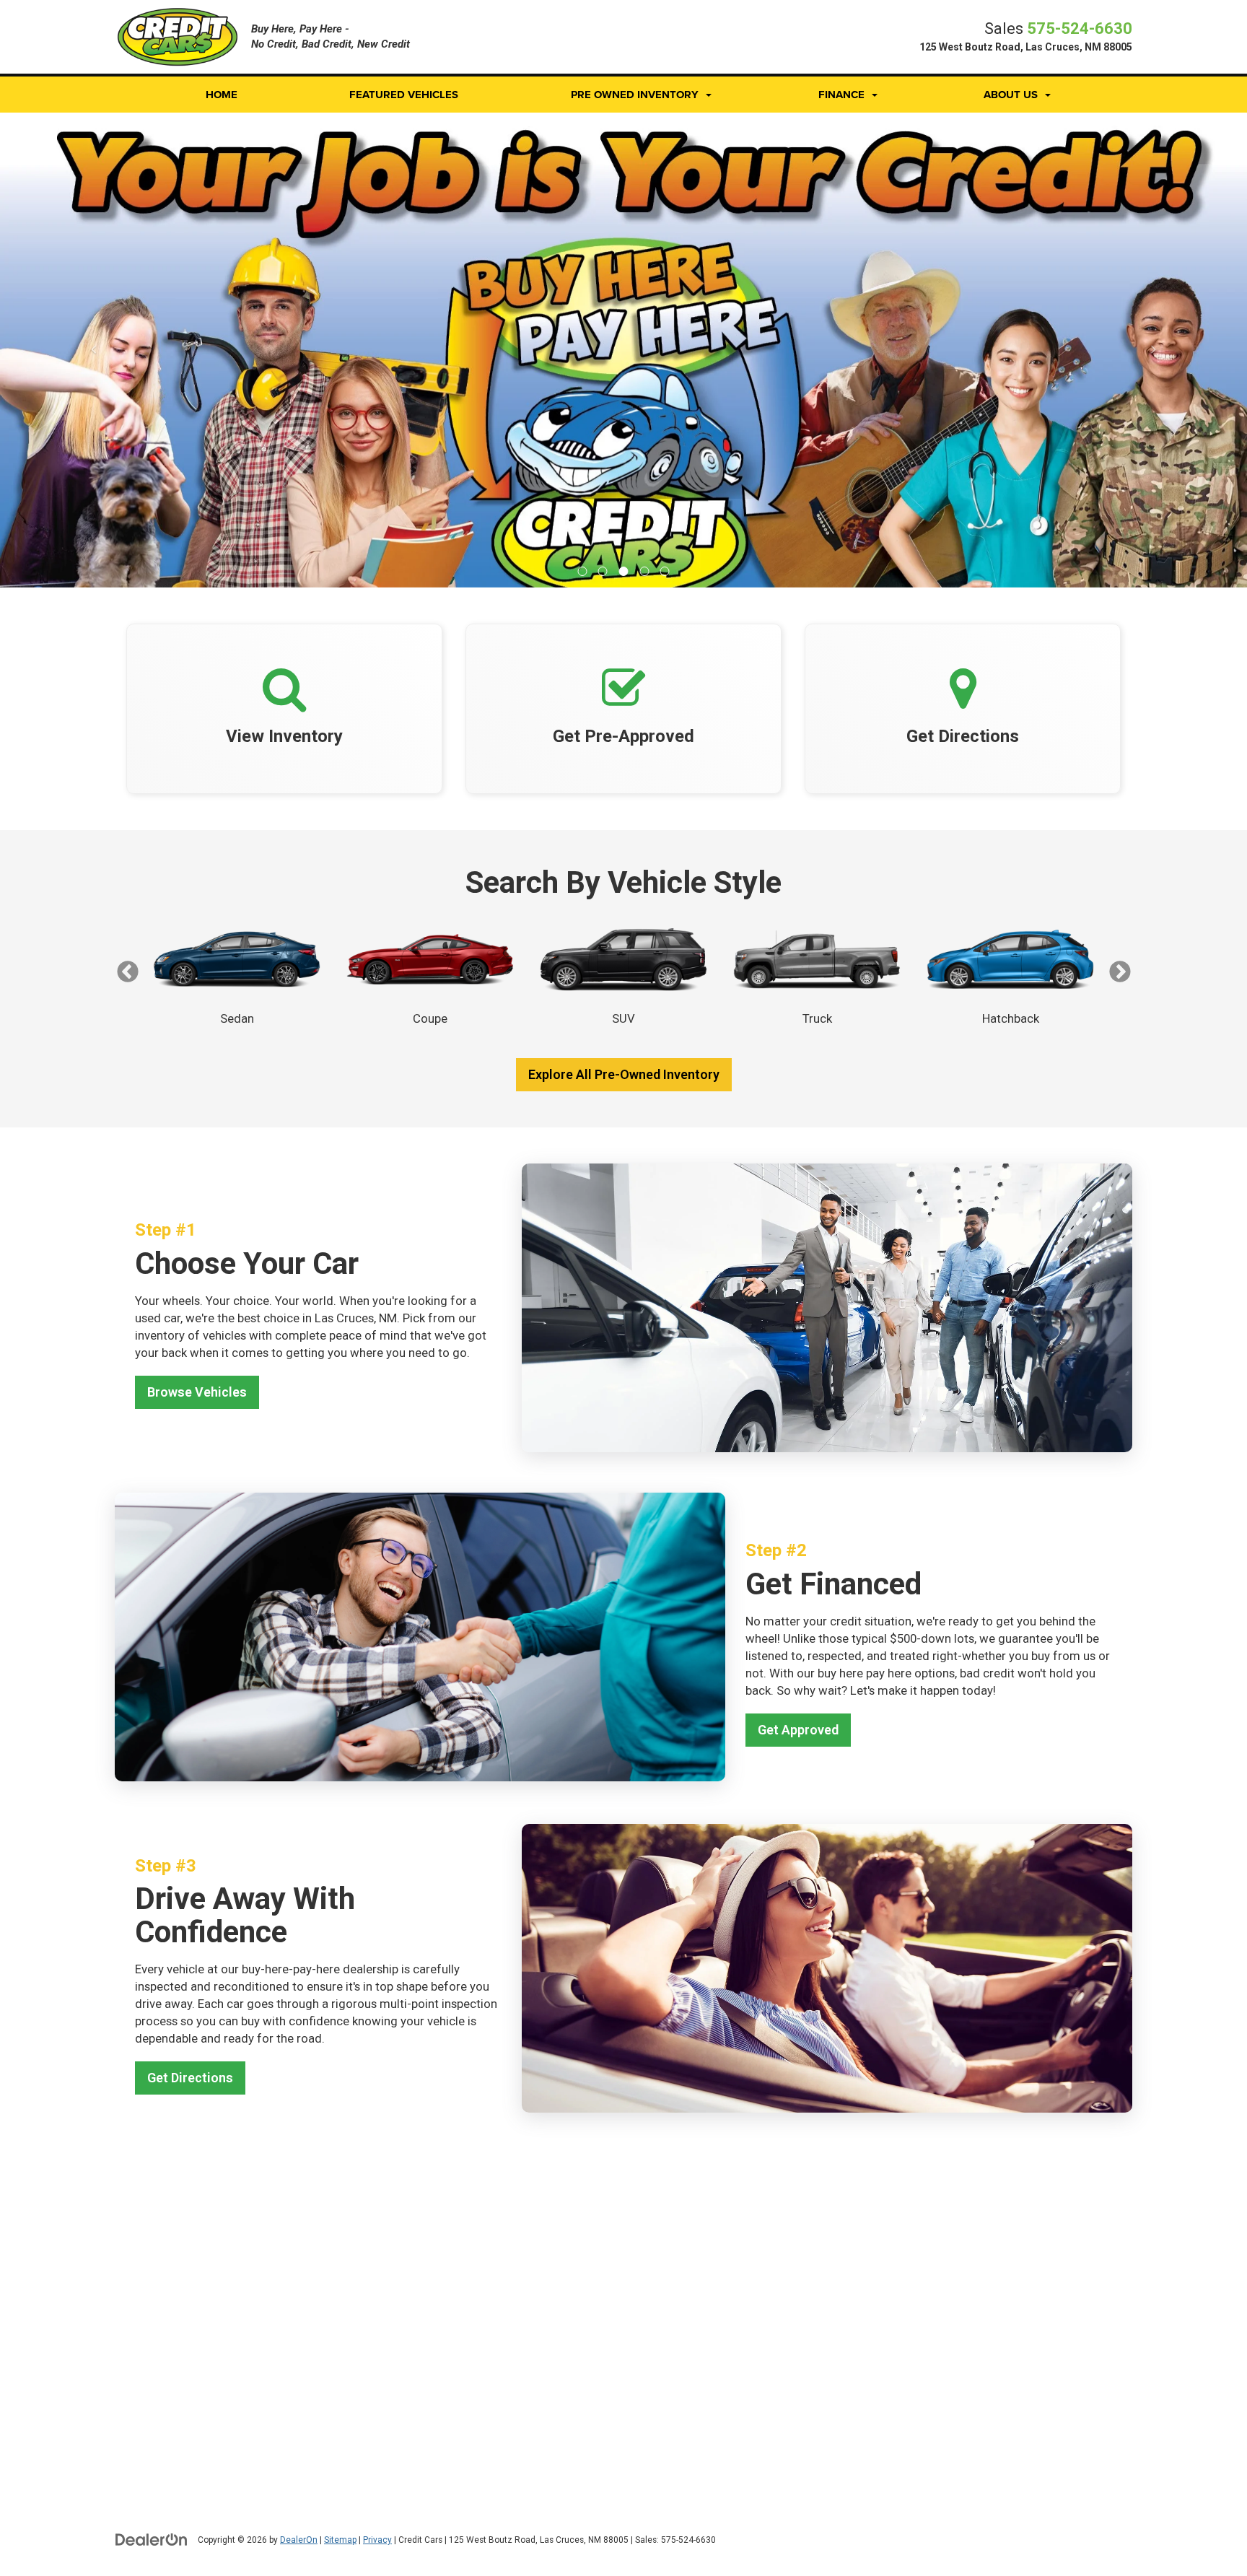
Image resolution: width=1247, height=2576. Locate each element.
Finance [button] (841, 95)
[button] (583, 571)
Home (222, 95)
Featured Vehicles (404, 95)
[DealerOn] (152, 2539)
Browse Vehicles (197, 1392)
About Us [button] (1011, 95)
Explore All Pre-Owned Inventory (624, 1074)
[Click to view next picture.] (1154, 350)
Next (1120, 972)
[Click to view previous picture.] (93, 350)
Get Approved (798, 1730)
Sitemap (340, 2540)
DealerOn (299, 2540)
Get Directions (190, 2078)
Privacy (377, 2540)
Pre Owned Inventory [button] (635, 95)
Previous (127, 972)
